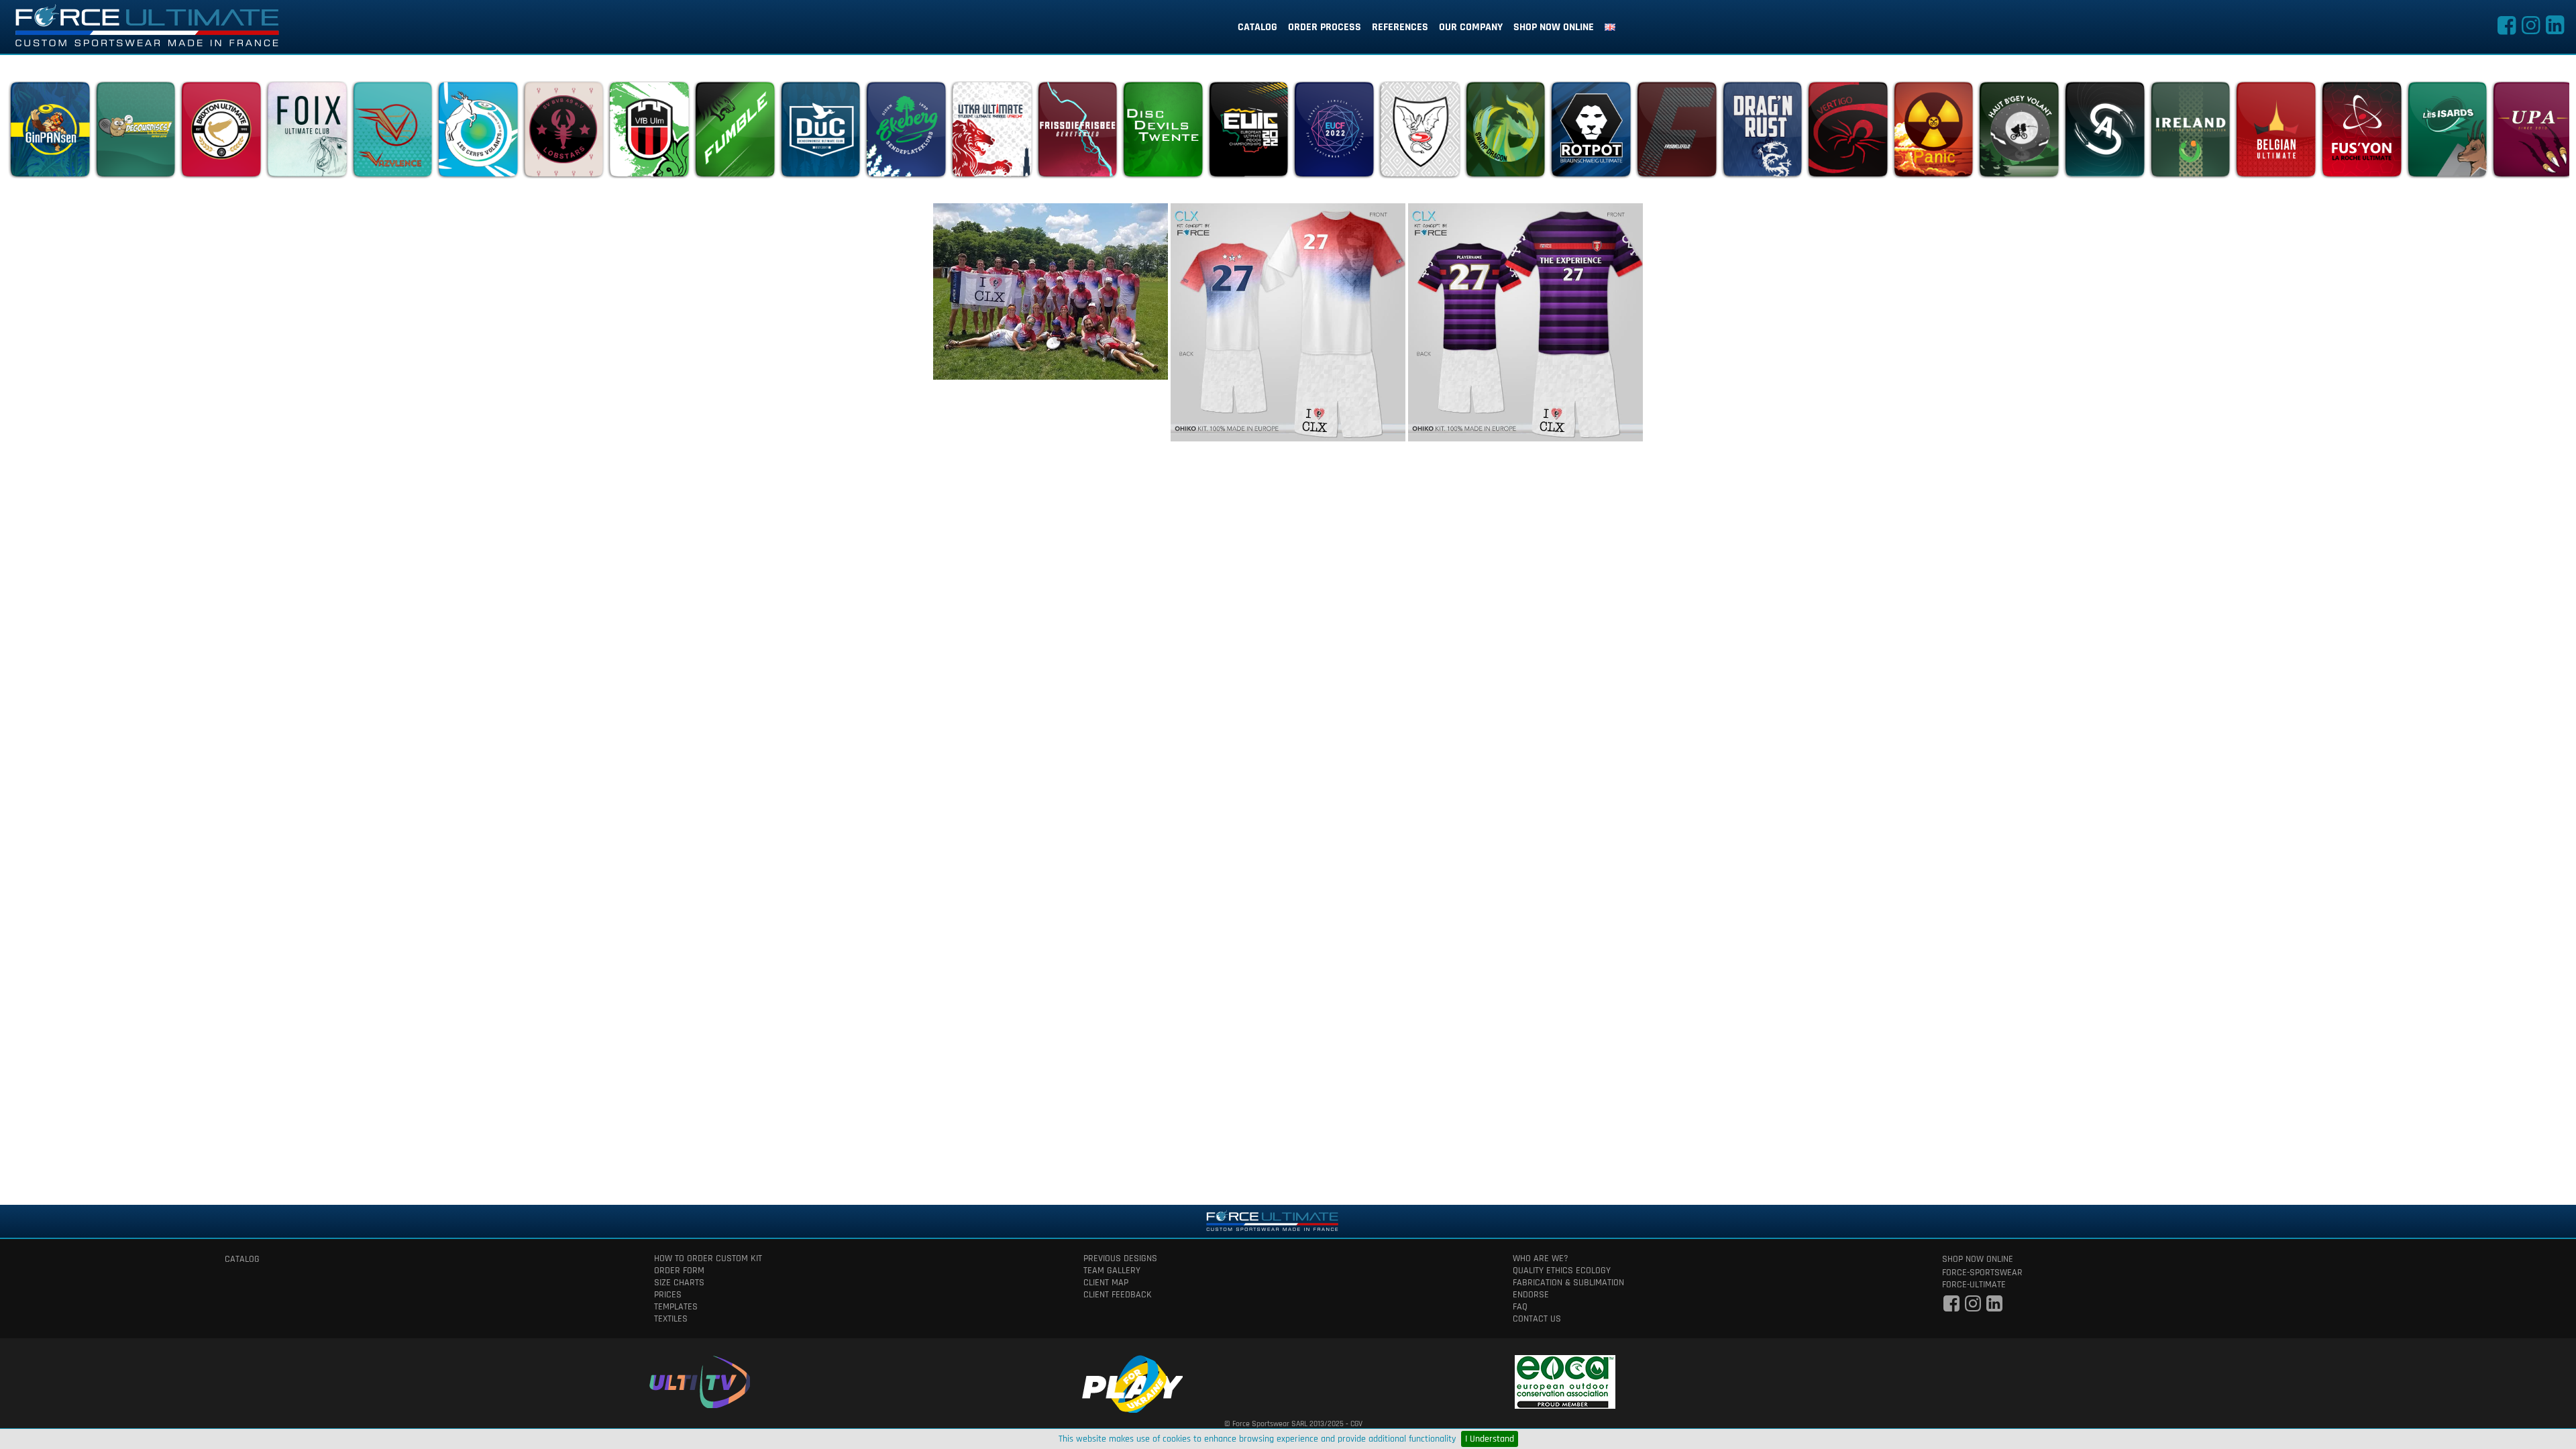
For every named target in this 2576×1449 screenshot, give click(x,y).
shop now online (1554, 27)
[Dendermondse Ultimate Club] (820, 133)
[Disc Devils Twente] (1163, 133)
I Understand (1490, 1439)
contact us (1537, 1319)
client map (1106, 1283)
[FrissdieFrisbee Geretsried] (1077, 133)
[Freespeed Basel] (1419, 133)
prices (668, 1295)
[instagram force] (2530, 30)
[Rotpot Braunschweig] (1591, 133)
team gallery (1112, 1271)
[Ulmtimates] (649, 133)
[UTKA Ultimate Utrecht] (991, 133)
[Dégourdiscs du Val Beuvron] (136, 133)
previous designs (1120, 1258)
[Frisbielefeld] (1676, 133)
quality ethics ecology (1562, 1271)
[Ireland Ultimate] (2190, 133)
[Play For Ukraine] (1132, 1382)
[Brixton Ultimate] (221, 133)
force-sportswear (1982, 1273)
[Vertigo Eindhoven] (1847, 133)
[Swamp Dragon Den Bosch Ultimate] (1505, 133)
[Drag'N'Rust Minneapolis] (1762, 133)
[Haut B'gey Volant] (2019, 133)
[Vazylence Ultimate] (392, 133)
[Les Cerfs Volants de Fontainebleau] (478, 133)
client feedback (1118, 1295)
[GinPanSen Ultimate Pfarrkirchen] (50, 133)
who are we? (1541, 1258)
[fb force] (1951, 1307)
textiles (671, 1319)
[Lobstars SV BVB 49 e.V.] (563, 133)
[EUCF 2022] (1334, 133)
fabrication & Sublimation (1568, 1283)
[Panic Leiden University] (1933, 133)
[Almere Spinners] (2104, 133)
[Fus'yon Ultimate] (2361, 133)
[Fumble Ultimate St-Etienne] (735, 133)
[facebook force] (2506, 30)
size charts (679, 1283)
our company (1471, 27)
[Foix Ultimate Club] (307, 133)
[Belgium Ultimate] (2275, 133)
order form (679, 1271)
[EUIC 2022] (1248, 133)
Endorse (1531, 1295)
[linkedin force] (2555, 30)
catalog (1257, 27)
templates (676, 1307)
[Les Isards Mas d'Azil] (2447, 133)
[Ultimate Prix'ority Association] (2532, 133)
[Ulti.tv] (700, 1380)
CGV (1356, 1424)
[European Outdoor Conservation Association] (1565, 1380)
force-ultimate (1974, 1285)
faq (1520, 1307)
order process (1325, 27)
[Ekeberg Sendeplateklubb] (906, 133)
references (1400, 27)
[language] (1610, 28)
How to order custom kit (708, 1258)
